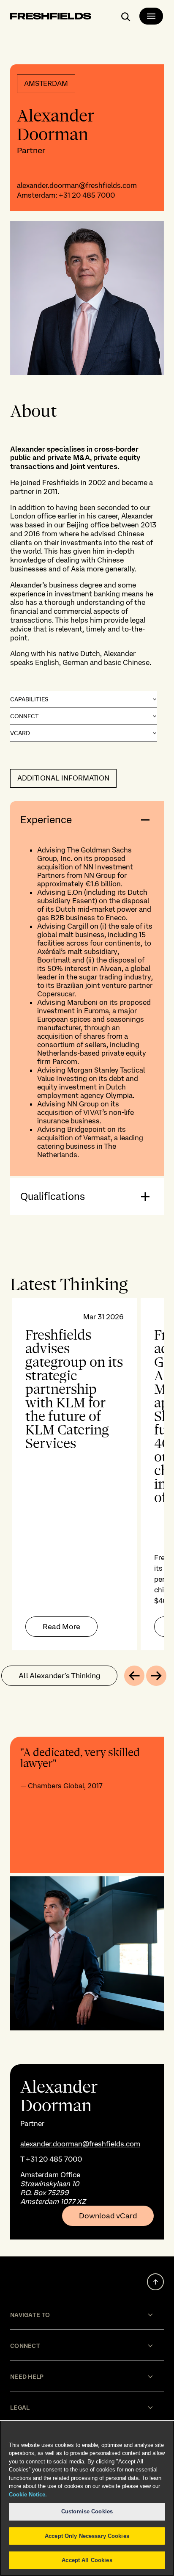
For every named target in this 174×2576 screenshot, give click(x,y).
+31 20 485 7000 (87, 195)
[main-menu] (151, 16)
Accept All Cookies (87, 2560)
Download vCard (108, 2216)
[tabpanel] (87, 1474)
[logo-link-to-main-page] (51, 18)
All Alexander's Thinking (59, 1676)
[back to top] (155, 2282)
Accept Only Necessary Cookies (87, 2536)
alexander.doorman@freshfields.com (77, 185)
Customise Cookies (87, 2511)
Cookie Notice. (28, 2495)
